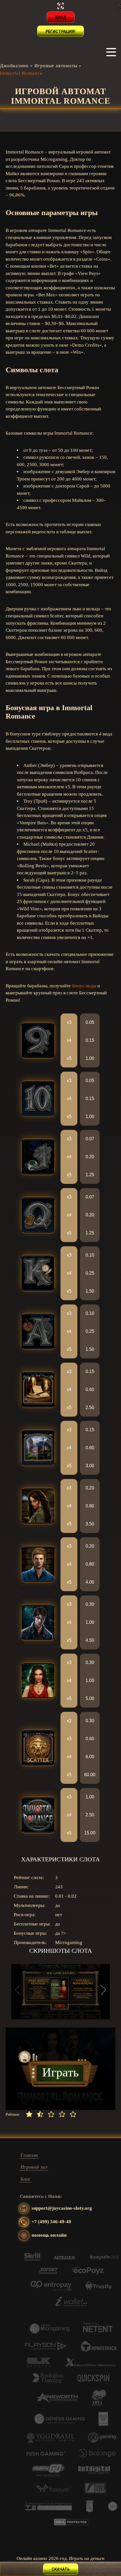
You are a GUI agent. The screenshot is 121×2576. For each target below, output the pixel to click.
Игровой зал (34, 2167)
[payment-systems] (32, 2260)
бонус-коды (84, 986)
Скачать (61, 2569)
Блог (25, 2179)
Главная (29, 2155)
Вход (61, 17)
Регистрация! (60, 31)
